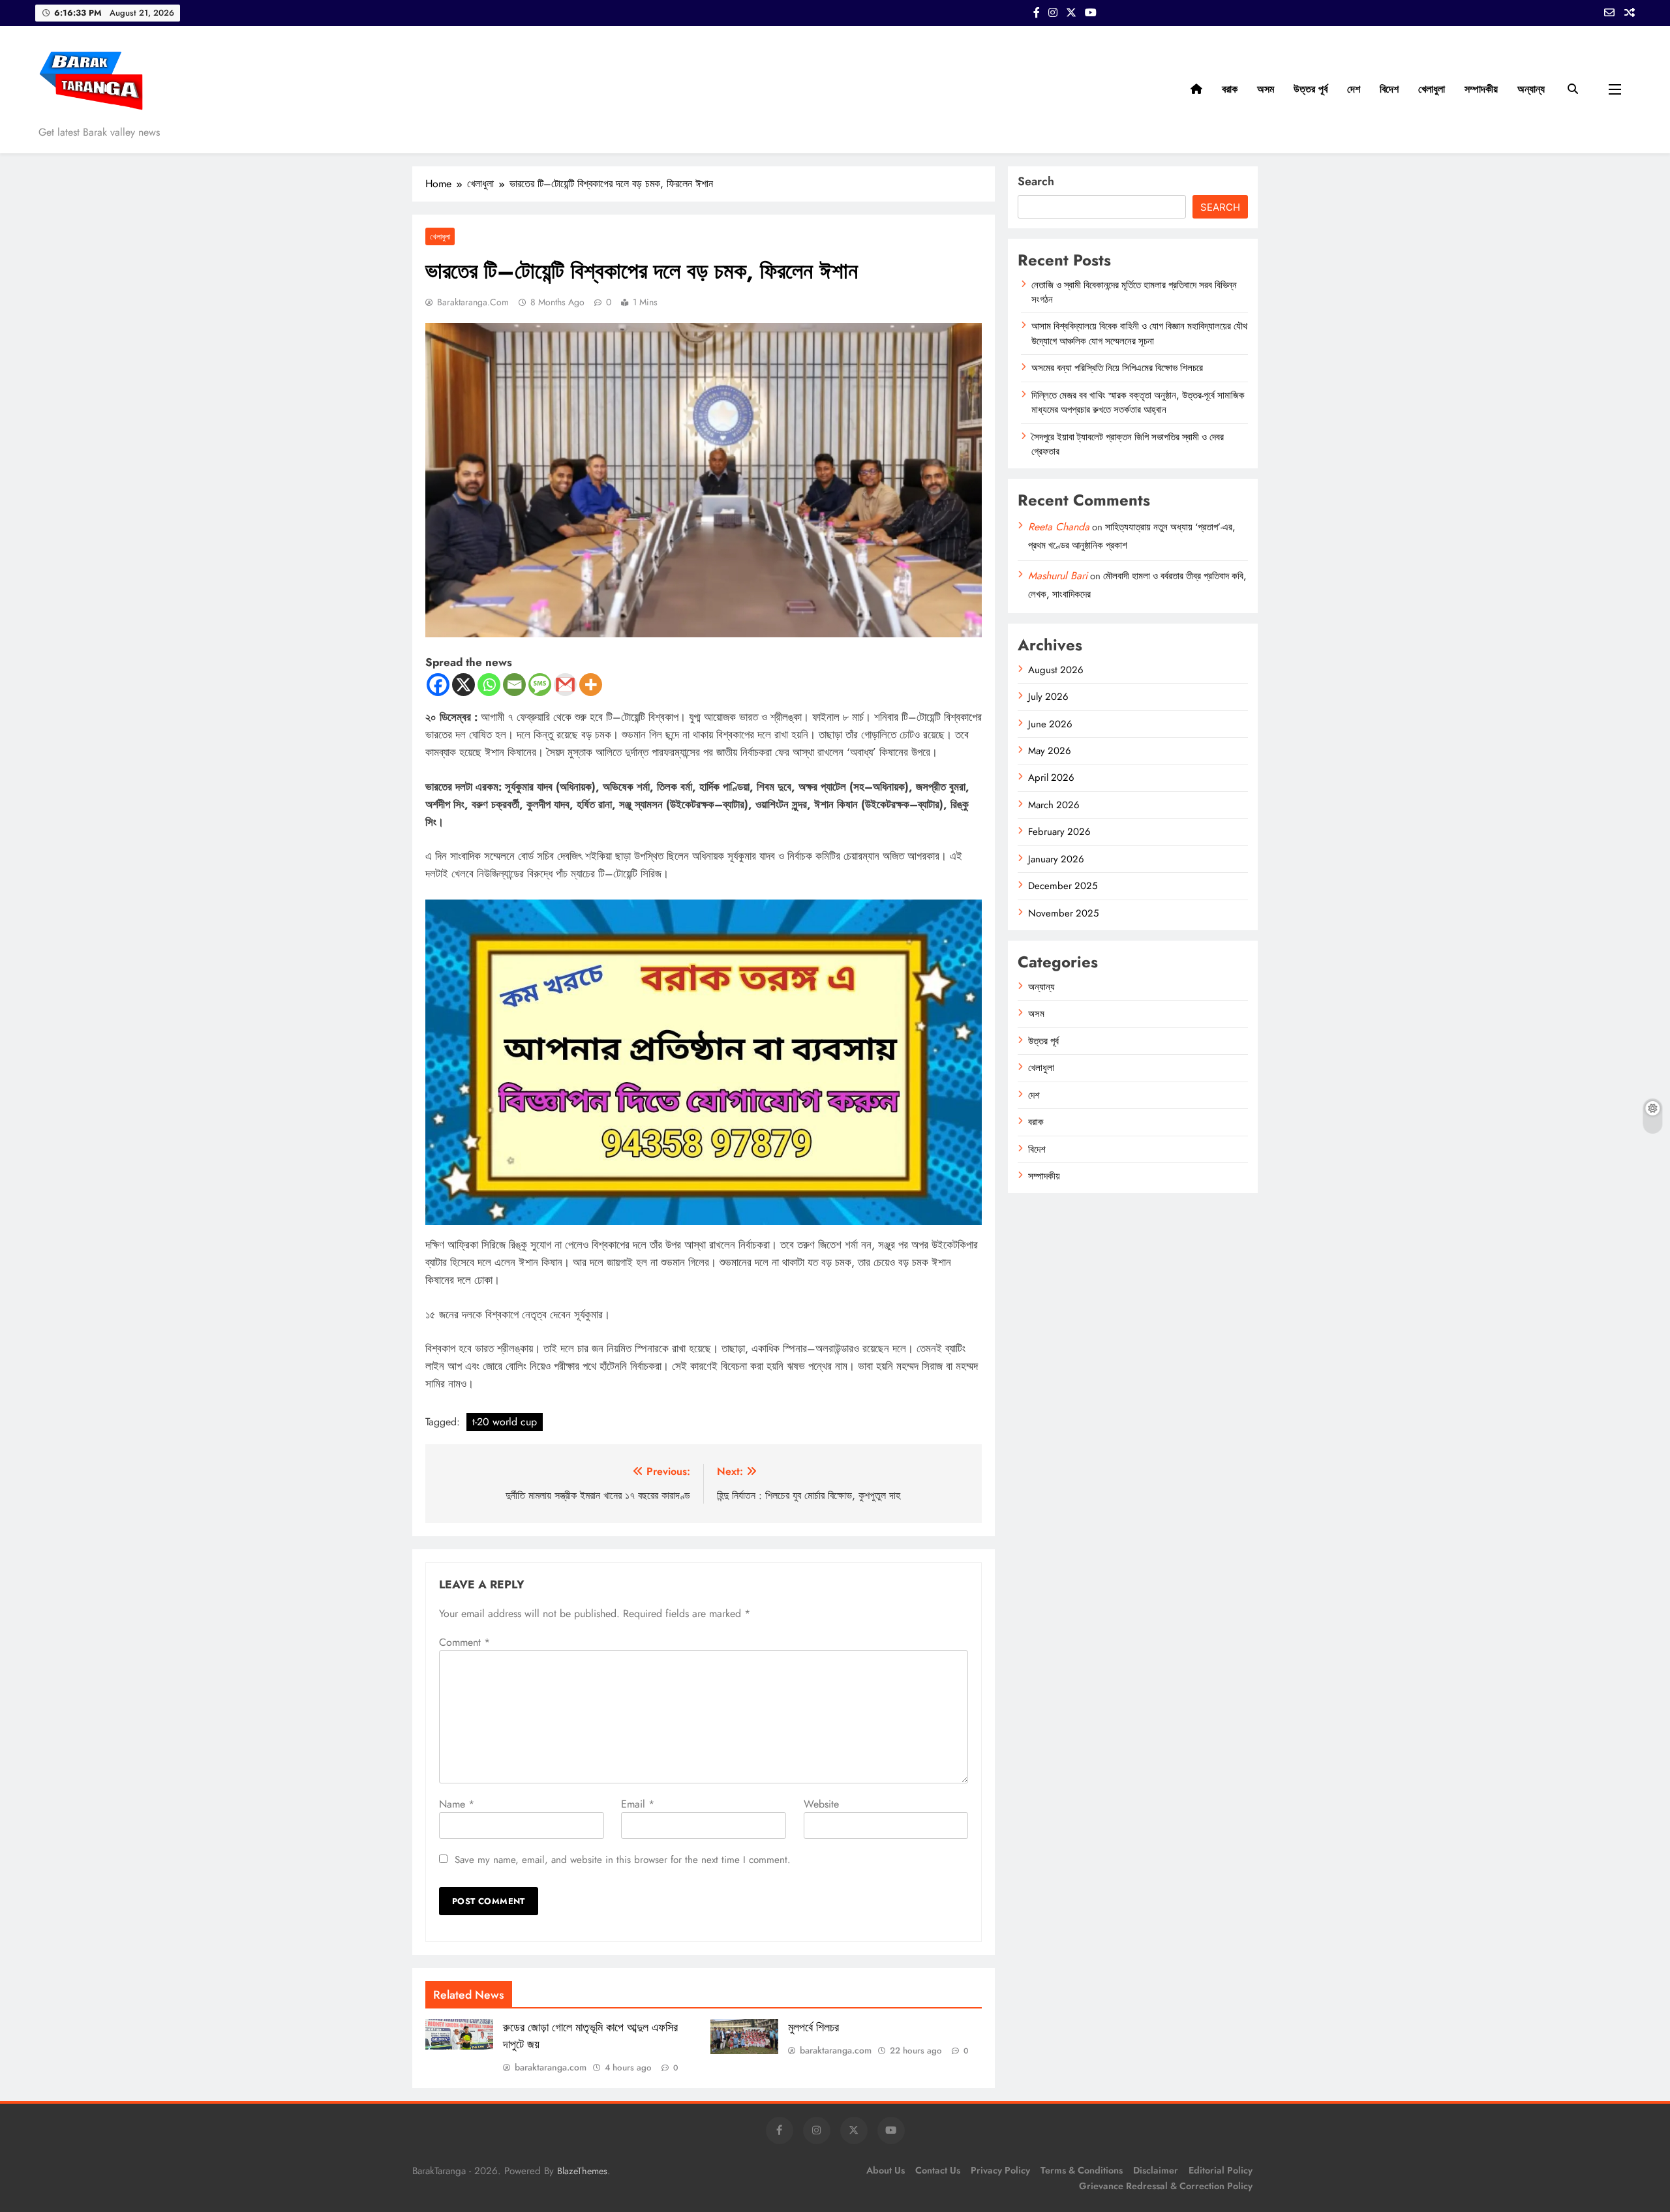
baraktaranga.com (473, 302)
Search (1036, 181)
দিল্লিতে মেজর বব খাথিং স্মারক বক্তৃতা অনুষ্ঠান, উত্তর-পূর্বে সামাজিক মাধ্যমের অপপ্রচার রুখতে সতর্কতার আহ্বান (1138, 402)
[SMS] (540, 685)
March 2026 (1054, 805)
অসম (1266, 89)
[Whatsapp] (489, 685)
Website (821, 1804)
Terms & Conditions (1082, 2170)
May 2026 (1050, 751)
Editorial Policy (1221, 2170)
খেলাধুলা (1432, 89)
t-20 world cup (505, 1422)
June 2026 (1050, 724)
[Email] (514, 685)
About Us (886, 2170)
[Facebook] (438, 685)
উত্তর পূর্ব (1311, 89)
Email (638, 1804)
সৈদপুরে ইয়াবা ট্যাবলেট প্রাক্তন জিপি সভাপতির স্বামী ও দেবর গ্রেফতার (1128, 444)
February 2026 (1059, 832)
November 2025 (1063, 913)
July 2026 (1048, 697)
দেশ (1354, 89)
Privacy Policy (1000, 2170)
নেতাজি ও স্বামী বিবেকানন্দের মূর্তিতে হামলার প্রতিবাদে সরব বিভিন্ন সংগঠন (1134, 292)
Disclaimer (1156, 2170)
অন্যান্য (1531, 89)
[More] (591, 685)
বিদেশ (1389, 89)
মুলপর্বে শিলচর (813, 2027)
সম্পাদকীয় (1481, 89)
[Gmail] (565, 685)
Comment (464, 1642)
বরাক (1230, 89)
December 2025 (1063, 886)
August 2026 (1056, 670)
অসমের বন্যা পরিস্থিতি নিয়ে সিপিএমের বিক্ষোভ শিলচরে (1117, 368)
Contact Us (938, 2170)
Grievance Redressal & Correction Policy (1166, 2186)
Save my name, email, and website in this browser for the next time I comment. (623, 1860)
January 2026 (1056, 859)
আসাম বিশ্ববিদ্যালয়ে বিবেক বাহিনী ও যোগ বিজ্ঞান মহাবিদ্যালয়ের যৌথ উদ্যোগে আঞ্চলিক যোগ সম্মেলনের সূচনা (1139, 333)
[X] (463, 685)
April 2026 (1051, 778)
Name (457, 1804)
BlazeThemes (582, 2171)
